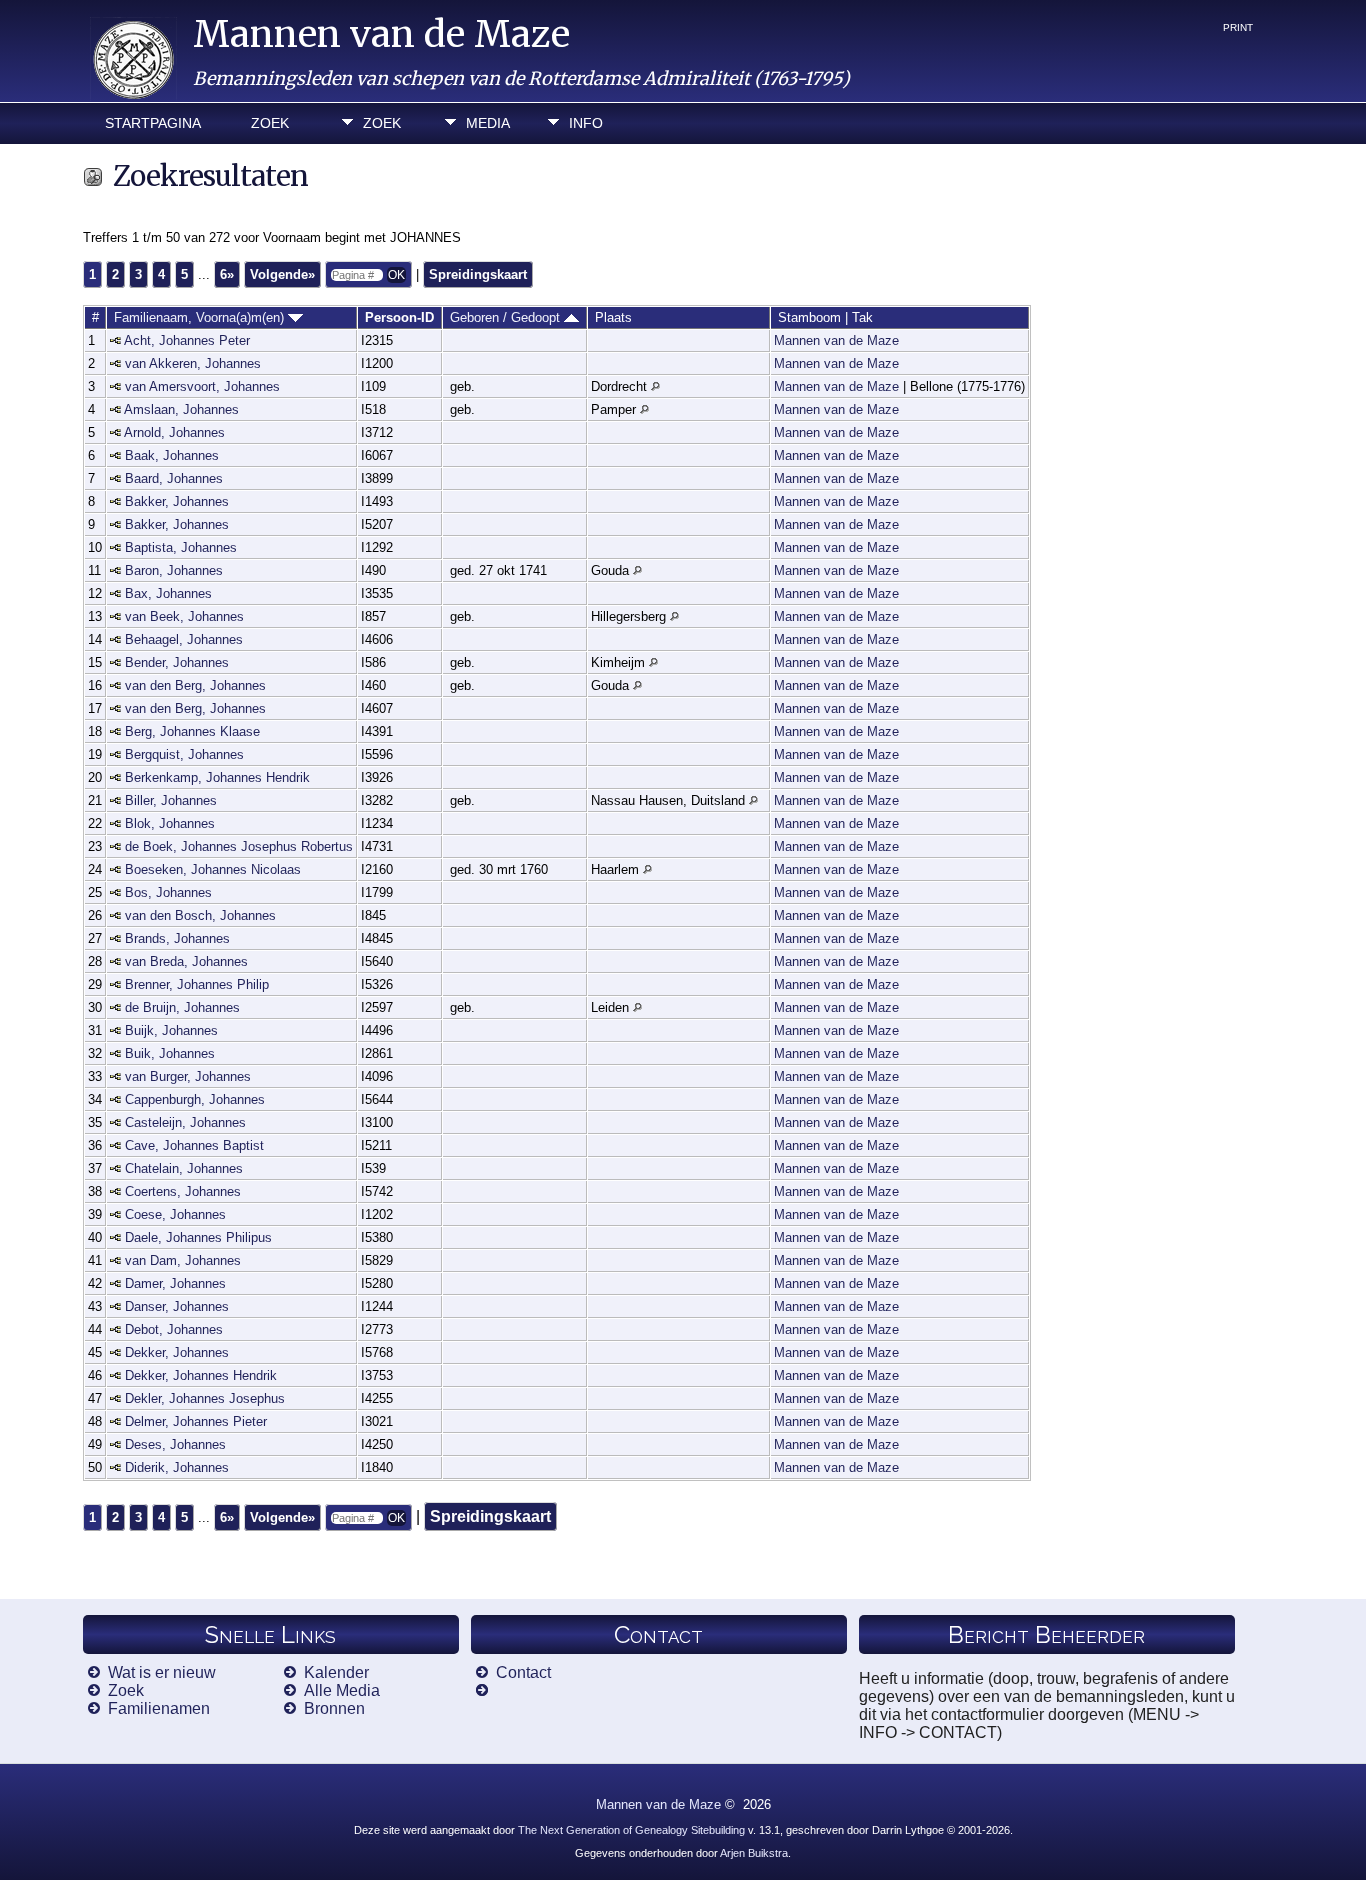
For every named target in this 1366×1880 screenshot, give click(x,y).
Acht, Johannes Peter (187, 340)
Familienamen (159, 1708)
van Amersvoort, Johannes (202, 386)
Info (586, 123)
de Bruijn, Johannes (182, 1007)
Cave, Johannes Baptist (194, 1145)
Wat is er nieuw (162, 1672)
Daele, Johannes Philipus (198, 1237)
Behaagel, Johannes (184, 639)
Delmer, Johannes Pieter (196, 1421)
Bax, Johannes (168, 593)
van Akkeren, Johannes (193, 363)
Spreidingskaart (478, 274)
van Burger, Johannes (188, 1076)
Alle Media (342, 1690)
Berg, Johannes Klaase (192, 731)
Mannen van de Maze (381, 34)
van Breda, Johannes (186, 961)
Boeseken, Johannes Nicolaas (213, 869)
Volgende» (282, 274)
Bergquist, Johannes (184, 754)
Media (488, 123)
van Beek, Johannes (184, 616)
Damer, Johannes (175, 1283)
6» (227, 274)
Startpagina (153, 123)
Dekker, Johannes (177, 1352)
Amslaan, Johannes (181, 409)
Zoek (270, 123)
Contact (523, 1672)
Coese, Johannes (175, 1214)
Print (1238, 27)
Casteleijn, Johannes (185, 1122)
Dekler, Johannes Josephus (205, 1398)
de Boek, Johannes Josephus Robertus (239, 846)
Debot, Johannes (174, 1329)
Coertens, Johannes (183, 1191)
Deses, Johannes (175, 1444)
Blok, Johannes (170, 823)
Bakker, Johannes (177, 501)
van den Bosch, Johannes (200, 915)
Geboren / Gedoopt (507, 317)
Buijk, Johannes (171, 1030)
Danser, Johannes (177, 1306)
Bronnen (334, 1708)
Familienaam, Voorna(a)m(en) (201, 317)
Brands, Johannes (177, 938)
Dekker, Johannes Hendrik (201, 1375)
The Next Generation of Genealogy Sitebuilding (631, 1830)
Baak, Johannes (172, 455)
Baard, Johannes (174, 478)
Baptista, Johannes (181, 547)
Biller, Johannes (171, 800)
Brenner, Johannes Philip (197, 984)
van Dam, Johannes (183, 1260)
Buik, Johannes (170, 1053)
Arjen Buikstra (754, 1853)
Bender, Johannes (177, 662)
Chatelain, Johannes (184, 1168)
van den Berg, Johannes (195, 685)
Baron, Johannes (174, 570)
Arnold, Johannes (174, 432)
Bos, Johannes (168, 892)
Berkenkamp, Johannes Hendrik (217, 777)
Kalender (336, 1672)
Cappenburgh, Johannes (195, 1099)
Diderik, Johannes (177, 1467)
